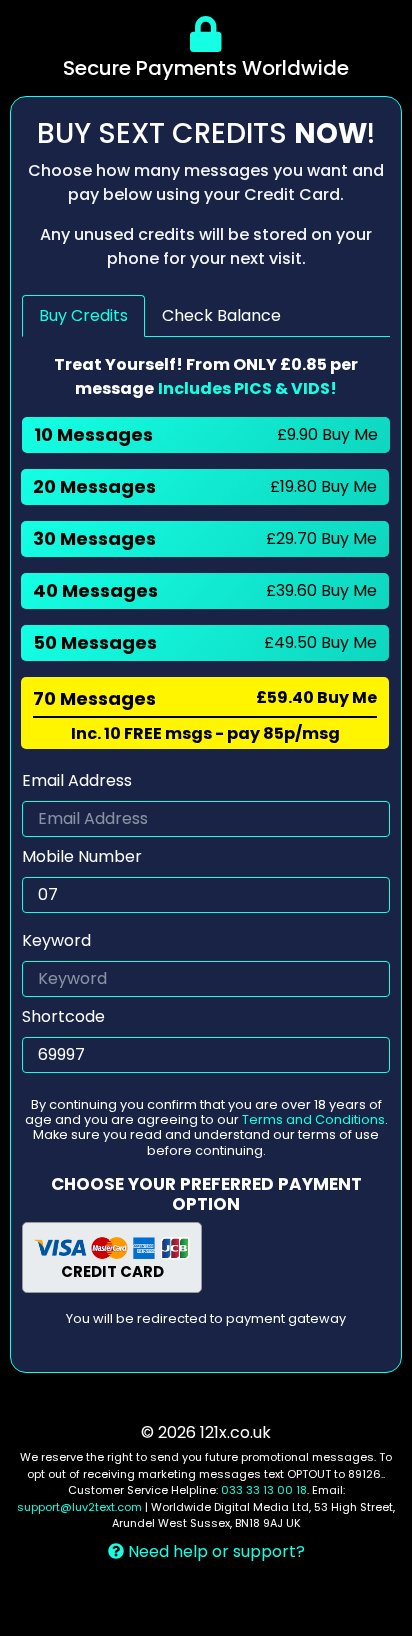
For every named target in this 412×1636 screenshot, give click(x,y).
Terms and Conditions (313, 1119)
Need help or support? (214, 1551)
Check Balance (221, 315)
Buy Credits (83, 315)
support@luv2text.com (79, 1507)
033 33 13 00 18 (264, 1490)
